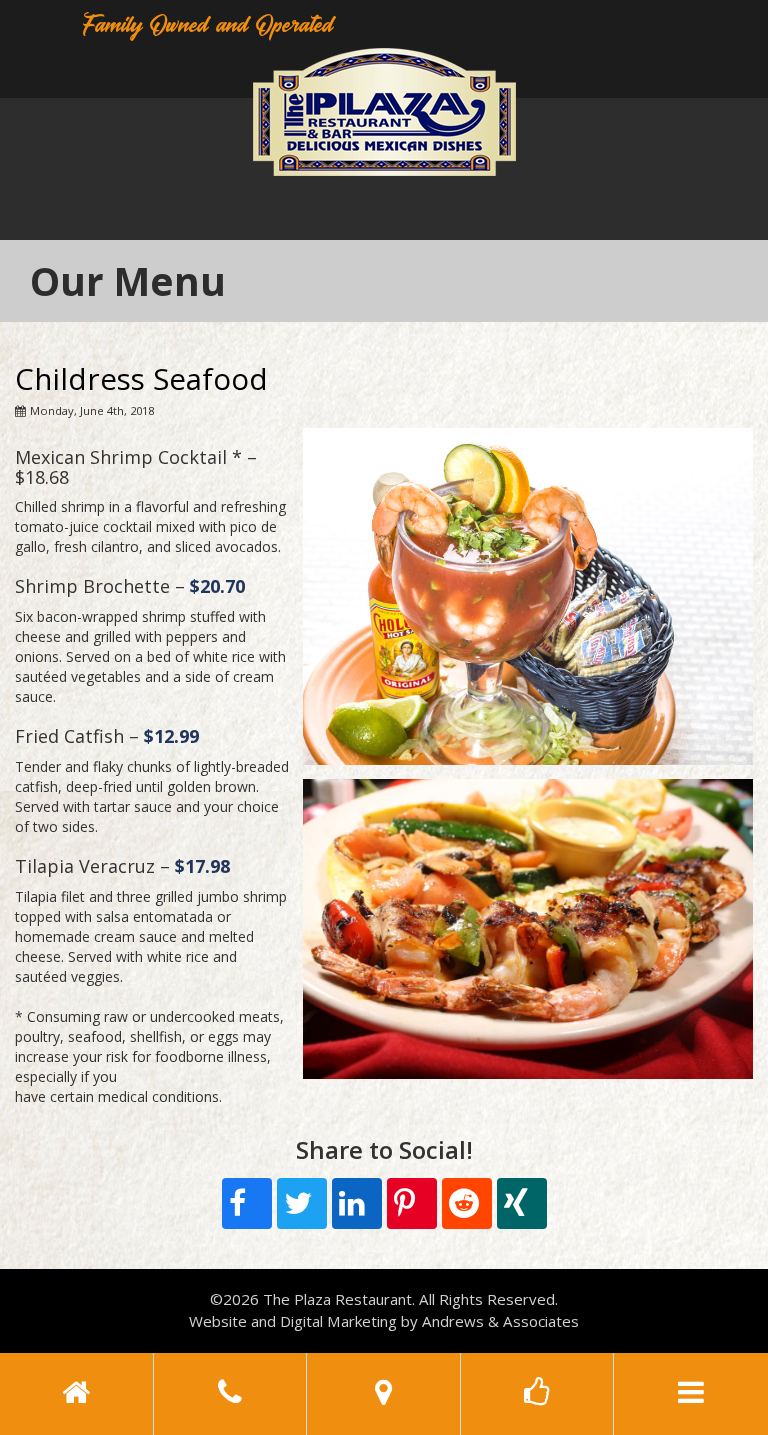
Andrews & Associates (500, 1321)
